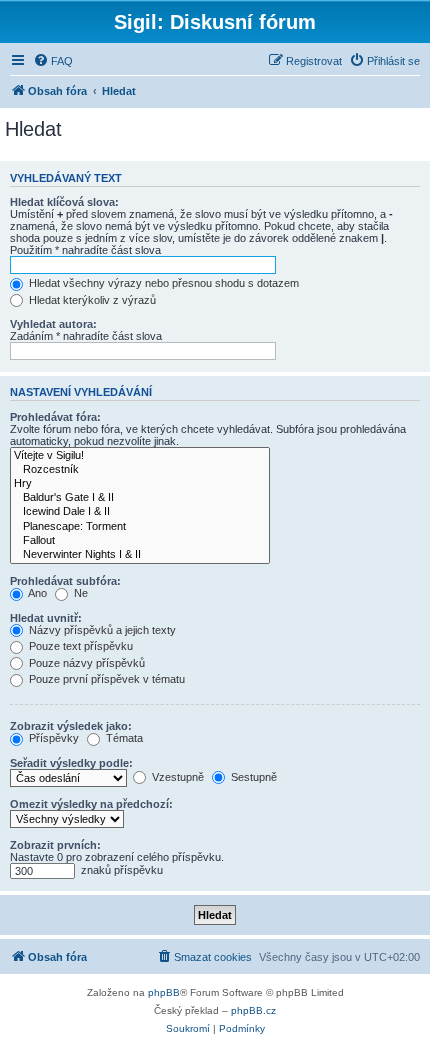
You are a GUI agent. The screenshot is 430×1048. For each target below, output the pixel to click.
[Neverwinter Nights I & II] (140, 555)
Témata (123, 738)
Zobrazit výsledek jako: (71, 726)
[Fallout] (140, 541)
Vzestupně (176, 777)
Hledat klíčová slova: (64, 202)
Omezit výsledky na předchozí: (91, 804)
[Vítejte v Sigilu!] (140, 456)
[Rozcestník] (140, 470)
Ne (79, 593)
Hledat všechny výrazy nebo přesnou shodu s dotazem (162, 283)
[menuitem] (53, 61)
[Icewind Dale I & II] (140, 512)
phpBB (164, 992)
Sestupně (252, 777)
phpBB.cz (253, 1010)
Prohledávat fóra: (55, 417)
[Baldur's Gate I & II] (140, 498)
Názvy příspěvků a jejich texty (101, 630)
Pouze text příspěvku (79, 646)
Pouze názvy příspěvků (85, 663)
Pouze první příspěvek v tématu (105, 679)
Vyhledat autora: (53, 324)
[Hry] (140, 484)
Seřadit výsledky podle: (71, 763)
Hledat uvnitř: (46, 618)
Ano (36, 593)
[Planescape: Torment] (140, 527)
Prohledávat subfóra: (65, 581)
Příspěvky (52, 738)
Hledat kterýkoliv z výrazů (91, 300)
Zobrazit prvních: (55, 845)
